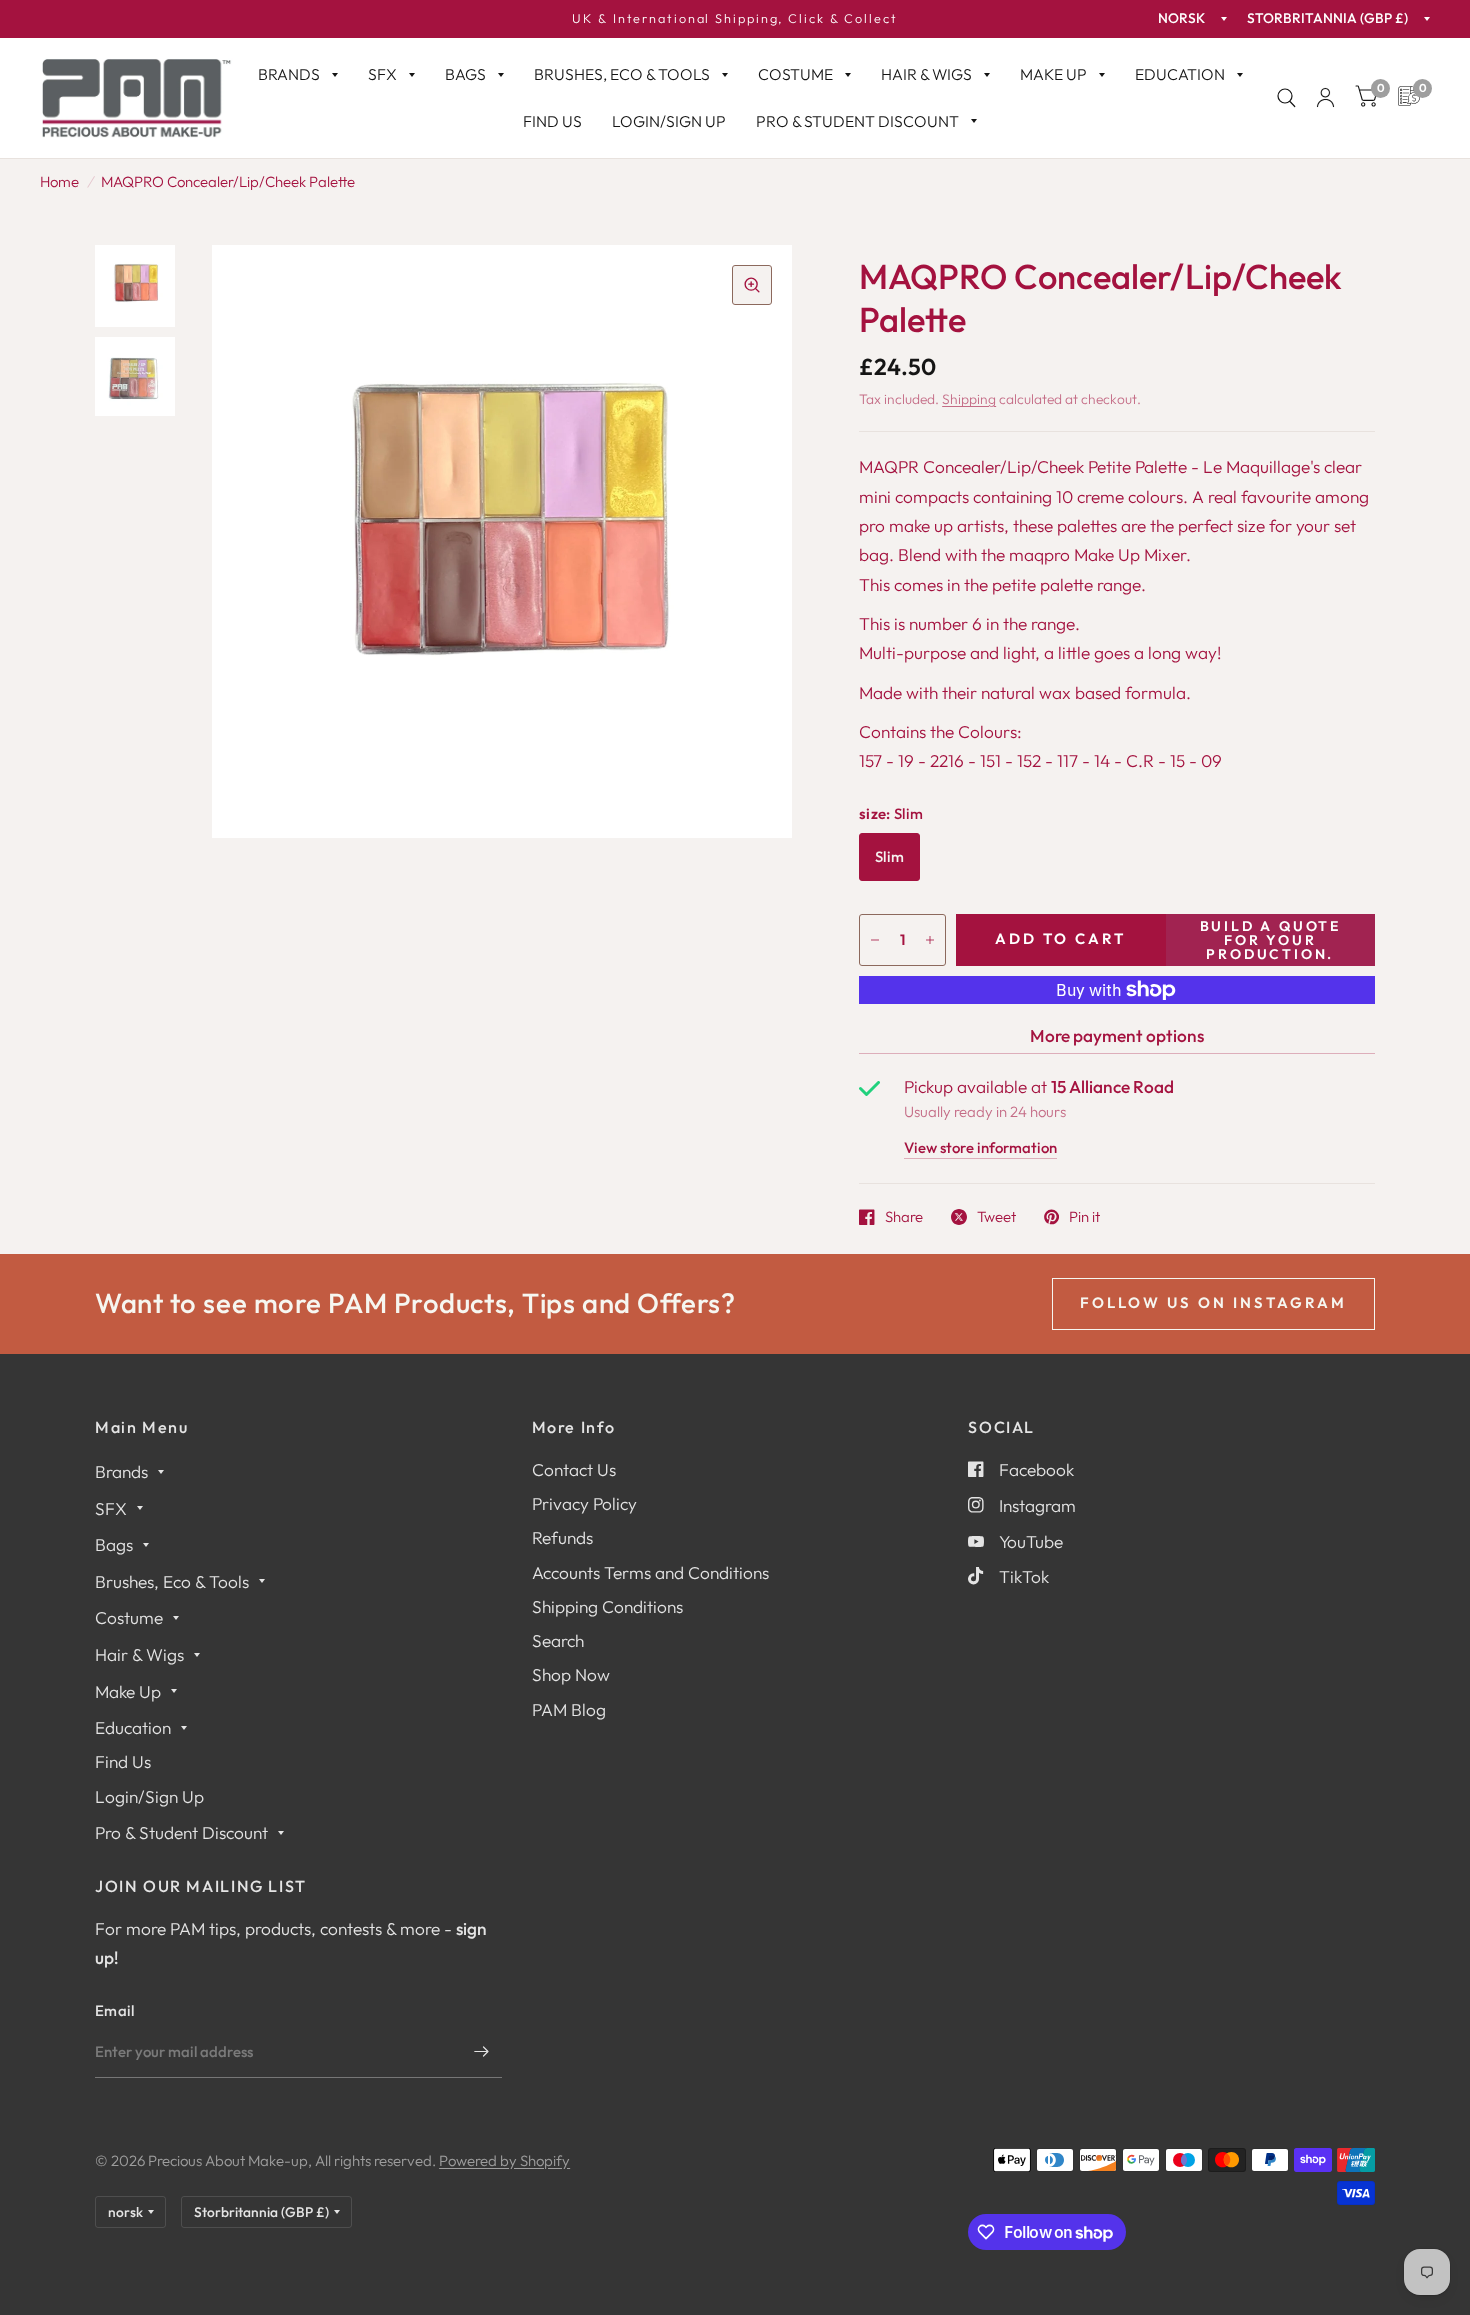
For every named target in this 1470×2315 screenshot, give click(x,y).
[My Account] (1325, 98)
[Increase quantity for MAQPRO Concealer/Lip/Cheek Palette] (930, 940)
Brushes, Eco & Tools (622, 74)
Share (904, 1217)
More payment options (1117, 1035)
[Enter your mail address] (482, 2052)
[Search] (1286, 98)
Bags (465, 74)
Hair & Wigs (926, 74)
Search (558, 1640)
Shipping (969, 399)
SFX (382, 74)
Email (115, 2010)
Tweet (996, 1217)
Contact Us (574, 1469)
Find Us (552, 121)
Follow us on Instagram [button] (1213, 1302)
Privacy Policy (584, 1503)
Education (1180, 74)
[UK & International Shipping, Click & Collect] (735, 19)
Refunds (562, 1537)
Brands (289, 74)
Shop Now (571, 1674)
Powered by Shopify (504, 2160)
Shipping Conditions (607, 1606)
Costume (795, 74)
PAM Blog (569, 1709)
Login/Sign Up (669, 121)
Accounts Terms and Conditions (650, 1572)
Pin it (1084, 1217)
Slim (889, 856)
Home (59, 181)
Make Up (1053, 74)
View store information (980, 1148)
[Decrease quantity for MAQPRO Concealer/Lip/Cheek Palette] (875, 940)
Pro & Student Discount (857, 121)
